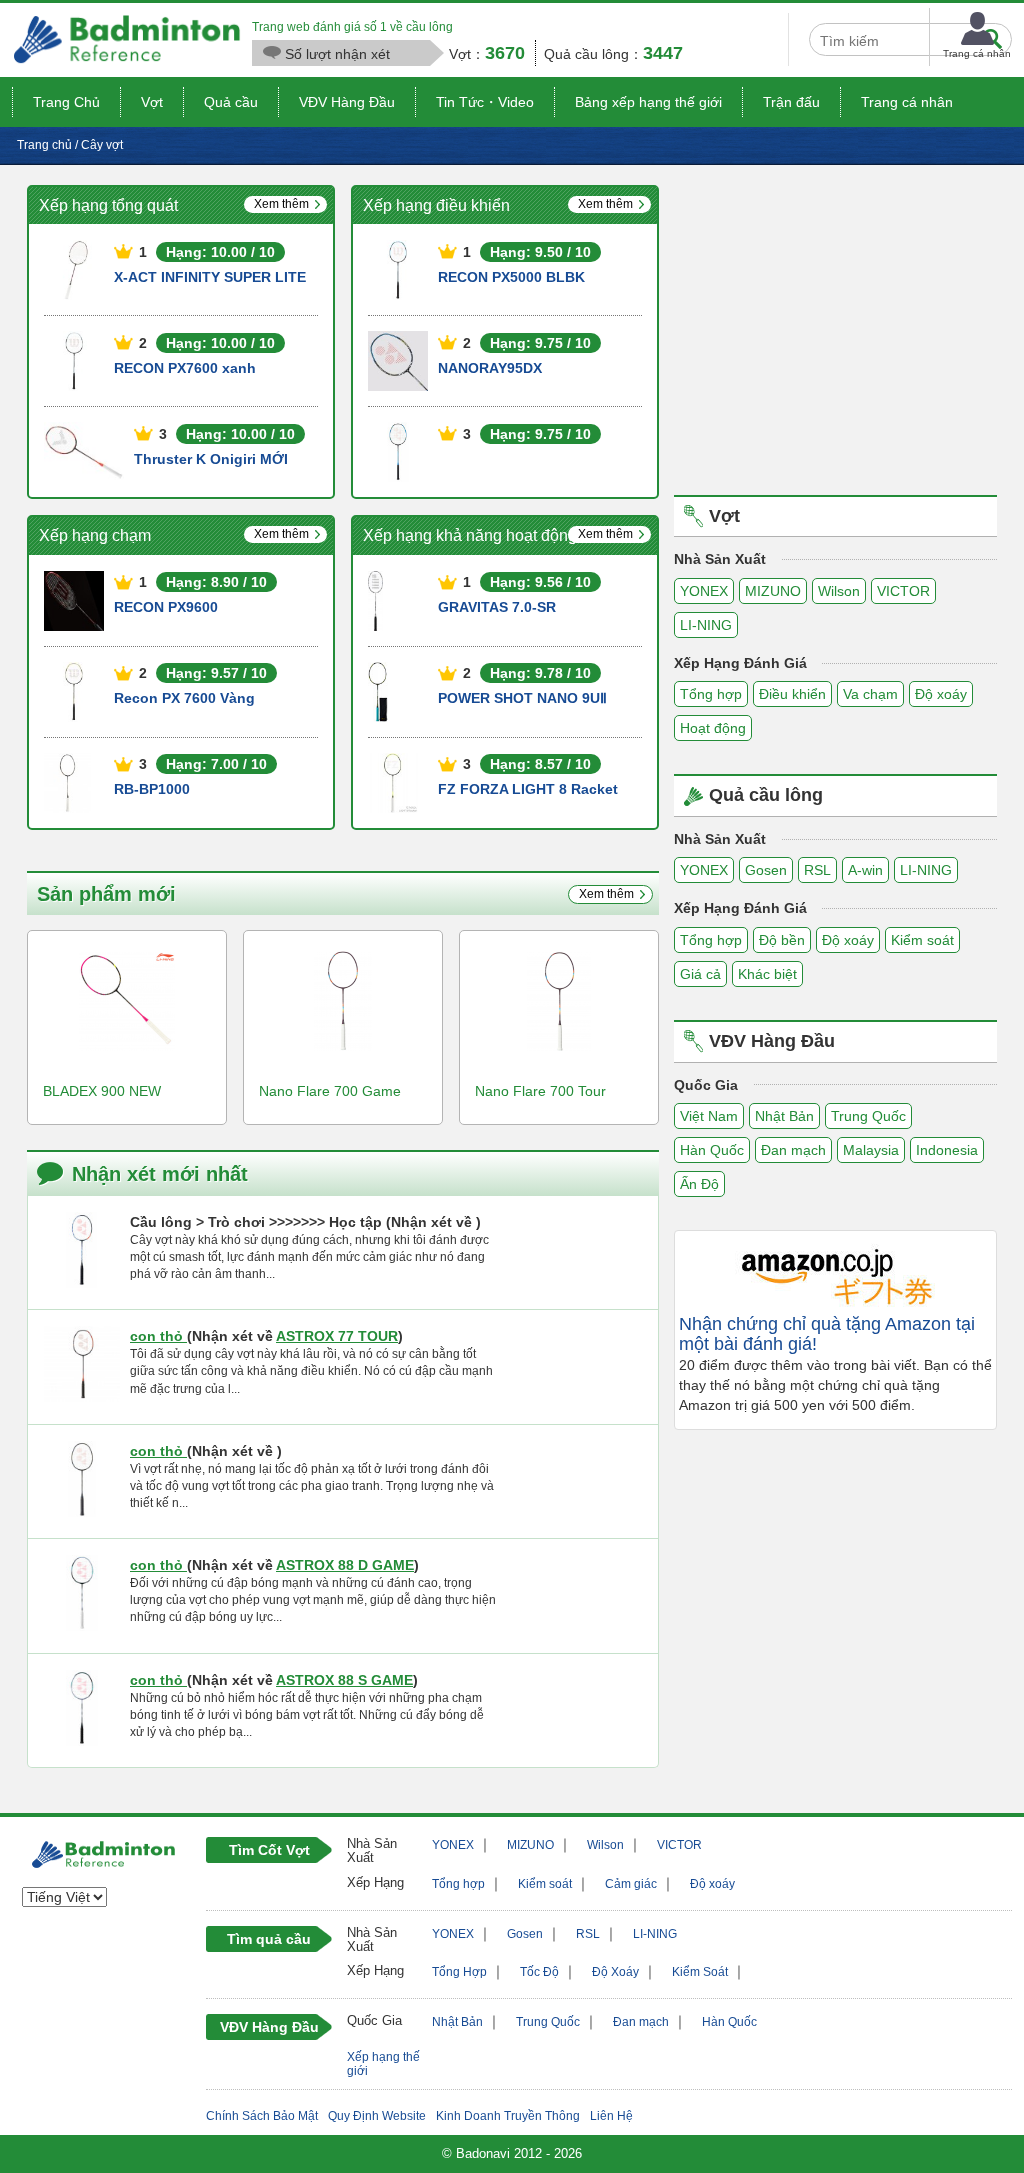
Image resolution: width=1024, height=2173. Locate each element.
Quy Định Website (377, 2116)
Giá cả (700, 974)
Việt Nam (709, 1116)
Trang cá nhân (907, 102)
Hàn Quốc (712, 1150)
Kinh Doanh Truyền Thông (508, 2116)
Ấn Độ (699, 1184)
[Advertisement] (842, 325)
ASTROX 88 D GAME (345, 1565)
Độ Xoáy (615, 1972)
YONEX (704, 591)
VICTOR (903, 591)
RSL (817, 870)
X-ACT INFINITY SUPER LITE (210, 277)
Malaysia (871, 1150)
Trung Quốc (868, 1116)
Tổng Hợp (459, 1972)
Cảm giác (631, 1884)
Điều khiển (792, 694)
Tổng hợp (711, 694)
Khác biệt (767, 974)
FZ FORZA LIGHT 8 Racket (528, 789)
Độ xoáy (941, 694)
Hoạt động (713, 728)
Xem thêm (281, 204)
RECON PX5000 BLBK (511, 277)
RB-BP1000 (152, 789)
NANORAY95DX (490, 368)
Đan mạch (793, 1150)
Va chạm (870, 694)
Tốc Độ (539, 1972)
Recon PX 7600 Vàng (184, 698)
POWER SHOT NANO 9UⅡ (522, 698)
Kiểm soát (922, 940)
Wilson (839, 591)
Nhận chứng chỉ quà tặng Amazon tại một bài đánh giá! (827, 1334)
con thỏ (158, 1336)
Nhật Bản (784, 1116)
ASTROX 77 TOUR (337, 1336)
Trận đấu (791, 102)
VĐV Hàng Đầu (347, 102)
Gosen (766, 870)
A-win (865, 870)
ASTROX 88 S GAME (344, 1680)
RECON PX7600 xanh (185, 368)
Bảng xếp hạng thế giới (648, 102)
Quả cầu (231, 102)
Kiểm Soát (700, 1972)
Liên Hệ (611, 2116)
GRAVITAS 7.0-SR (497, 607)
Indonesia (947, 1150)
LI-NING (706, 625)
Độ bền (782, 940)
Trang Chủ (66, 102)
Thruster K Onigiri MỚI (211, 459)
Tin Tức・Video (485, 102)
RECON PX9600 (166, 607)
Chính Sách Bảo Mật (262, 2116)
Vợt (152, 102)
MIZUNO (773, 591)
